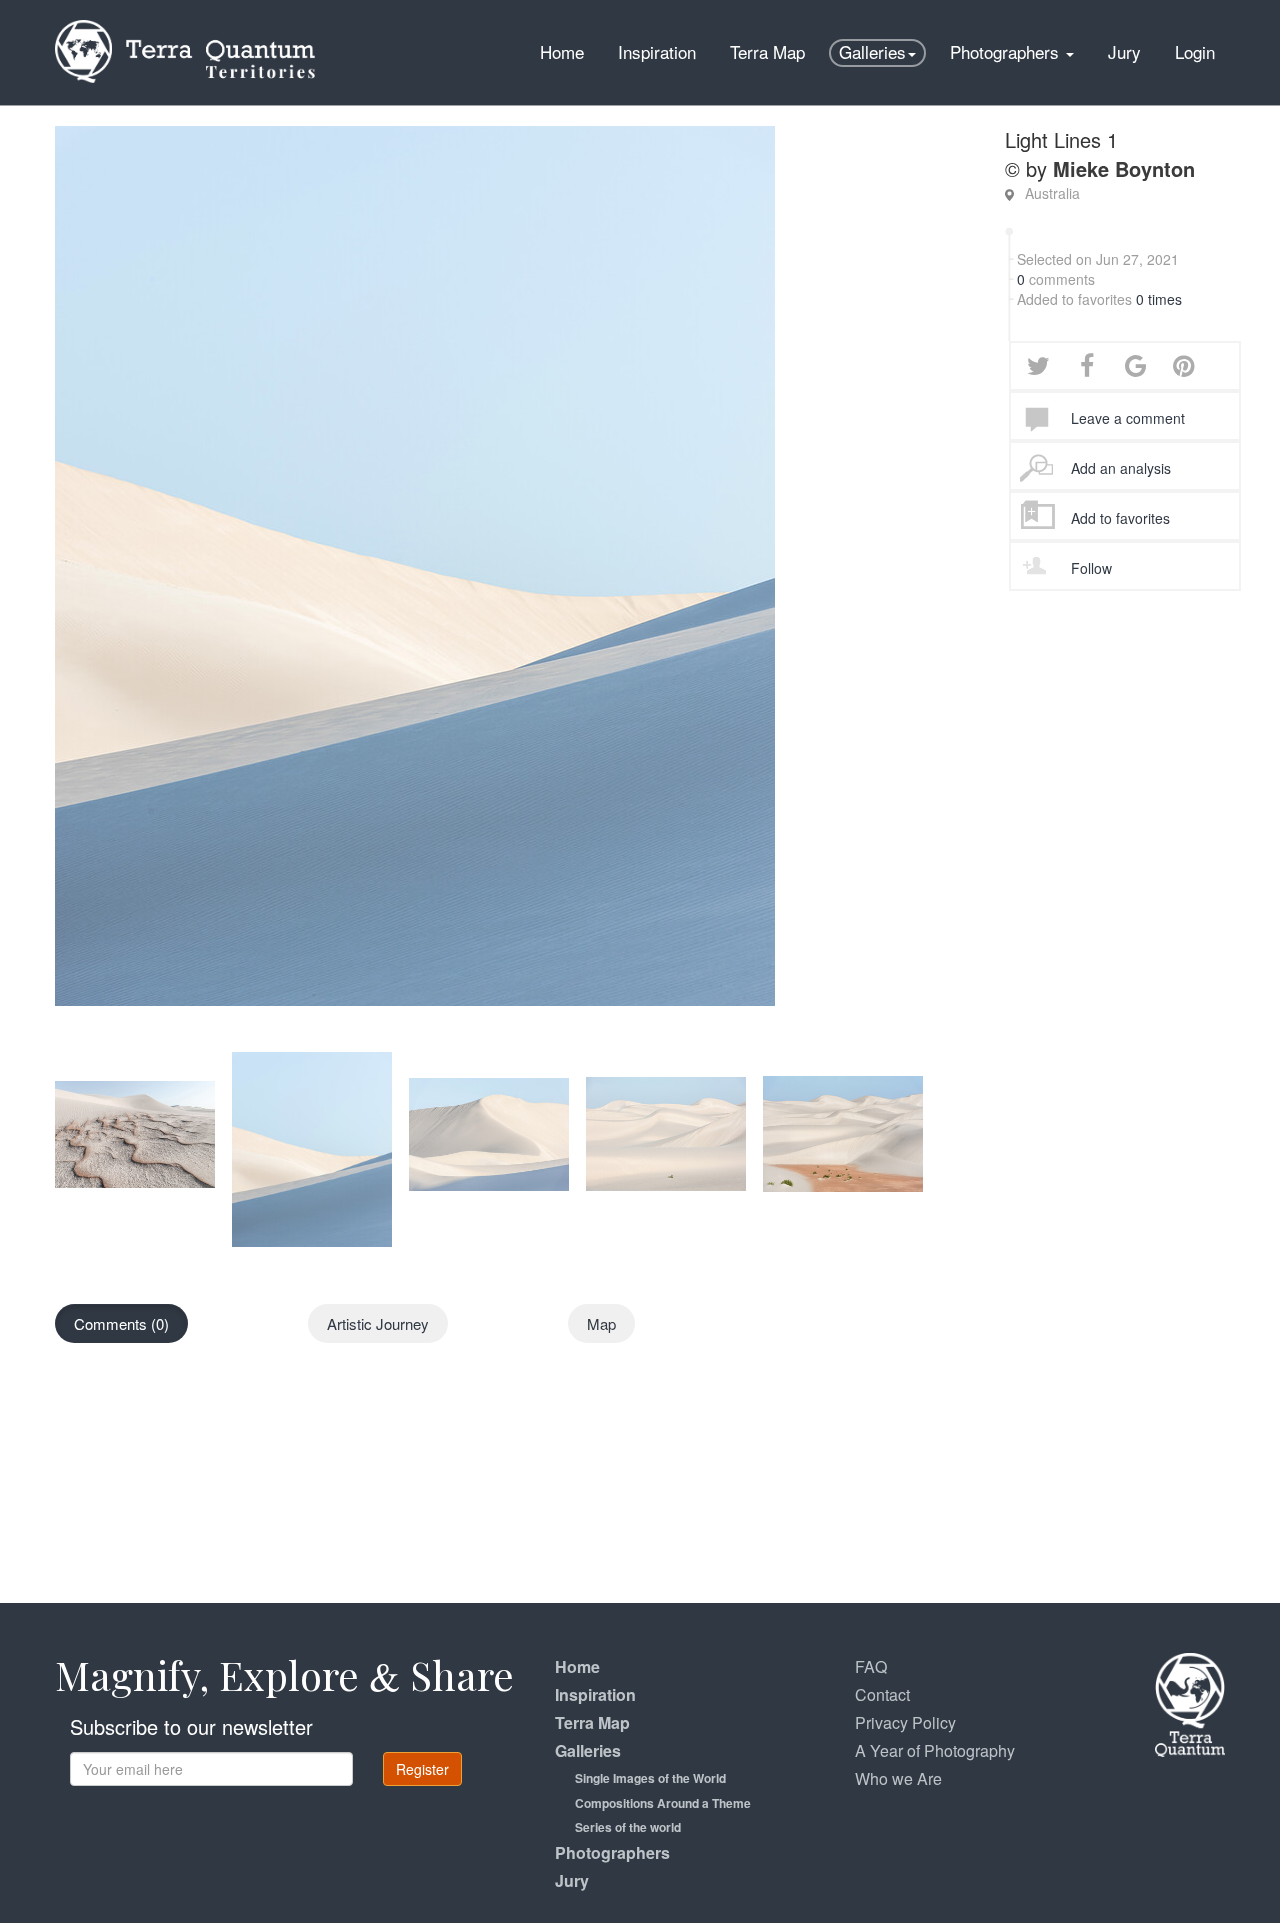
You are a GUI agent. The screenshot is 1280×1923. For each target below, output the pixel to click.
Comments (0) (121, 1323)
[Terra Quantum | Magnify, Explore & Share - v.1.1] (185, 25)
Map (601, 1323)
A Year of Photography (935, 1750)
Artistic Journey (378, 1323)
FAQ (871, 1666)
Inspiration (657, 51)
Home (562, 51)
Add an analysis (1121, 468)
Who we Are (898, 1778)
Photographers (1007, 51)
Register (422, 1769)
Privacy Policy (905, 1722)
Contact (882, 1694)
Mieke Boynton (1124, 168)
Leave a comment (1128, 418)
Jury (1124, 51)
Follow (1091, 568)
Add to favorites (1120, 518)
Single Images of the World (650, 1778)
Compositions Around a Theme (663, 1803)
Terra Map (767, 51)
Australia (1052, 193)
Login (1195, 51)
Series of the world (628, 1827)
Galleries (872, 51)
